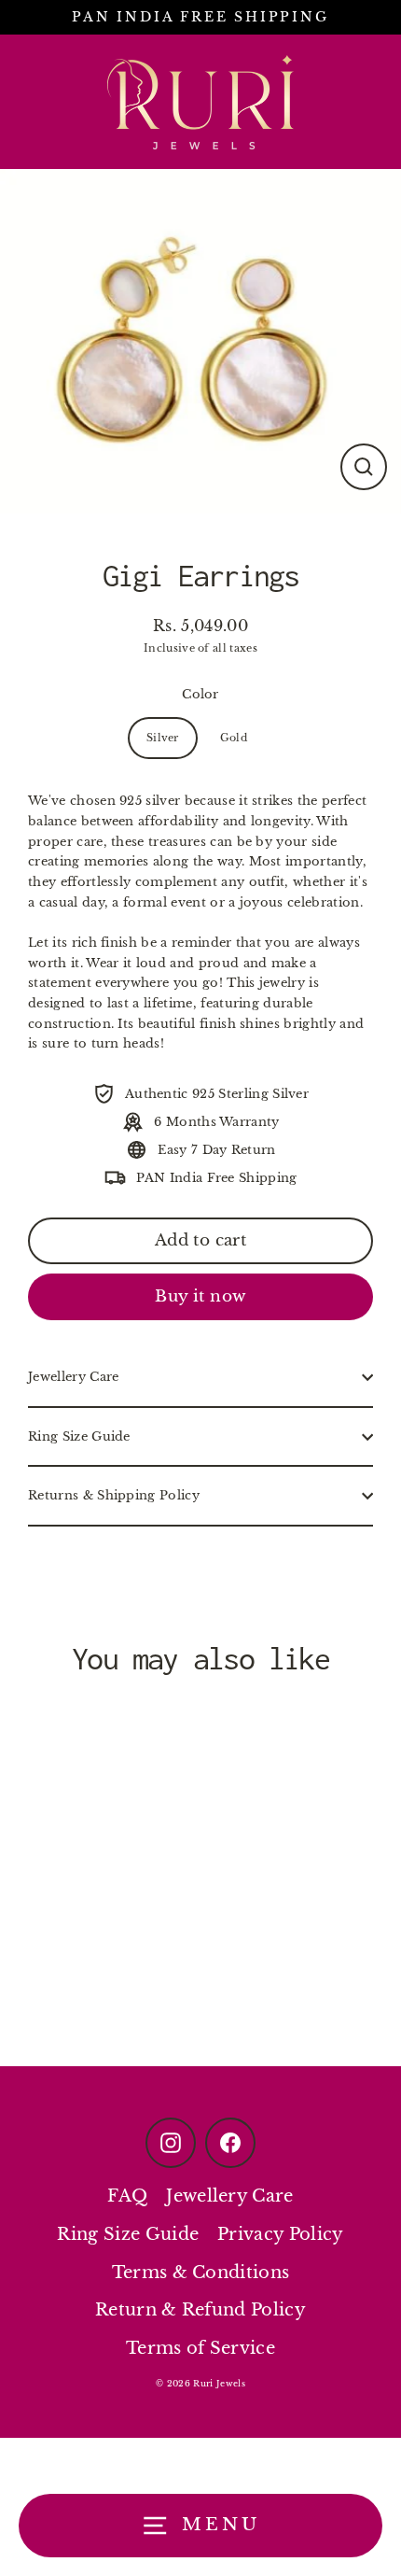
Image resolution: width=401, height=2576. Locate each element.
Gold (234, 738)
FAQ (127, 2196)
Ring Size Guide (79, 1436)
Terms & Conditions (201, 2273)
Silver (163, 738)
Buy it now (200, 1296)
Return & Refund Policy (200, 2310)
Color (200, 694)
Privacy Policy (280, 2234)
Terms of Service (200, 2348)
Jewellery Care (73, 1377)
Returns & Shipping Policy (114, 1495)
